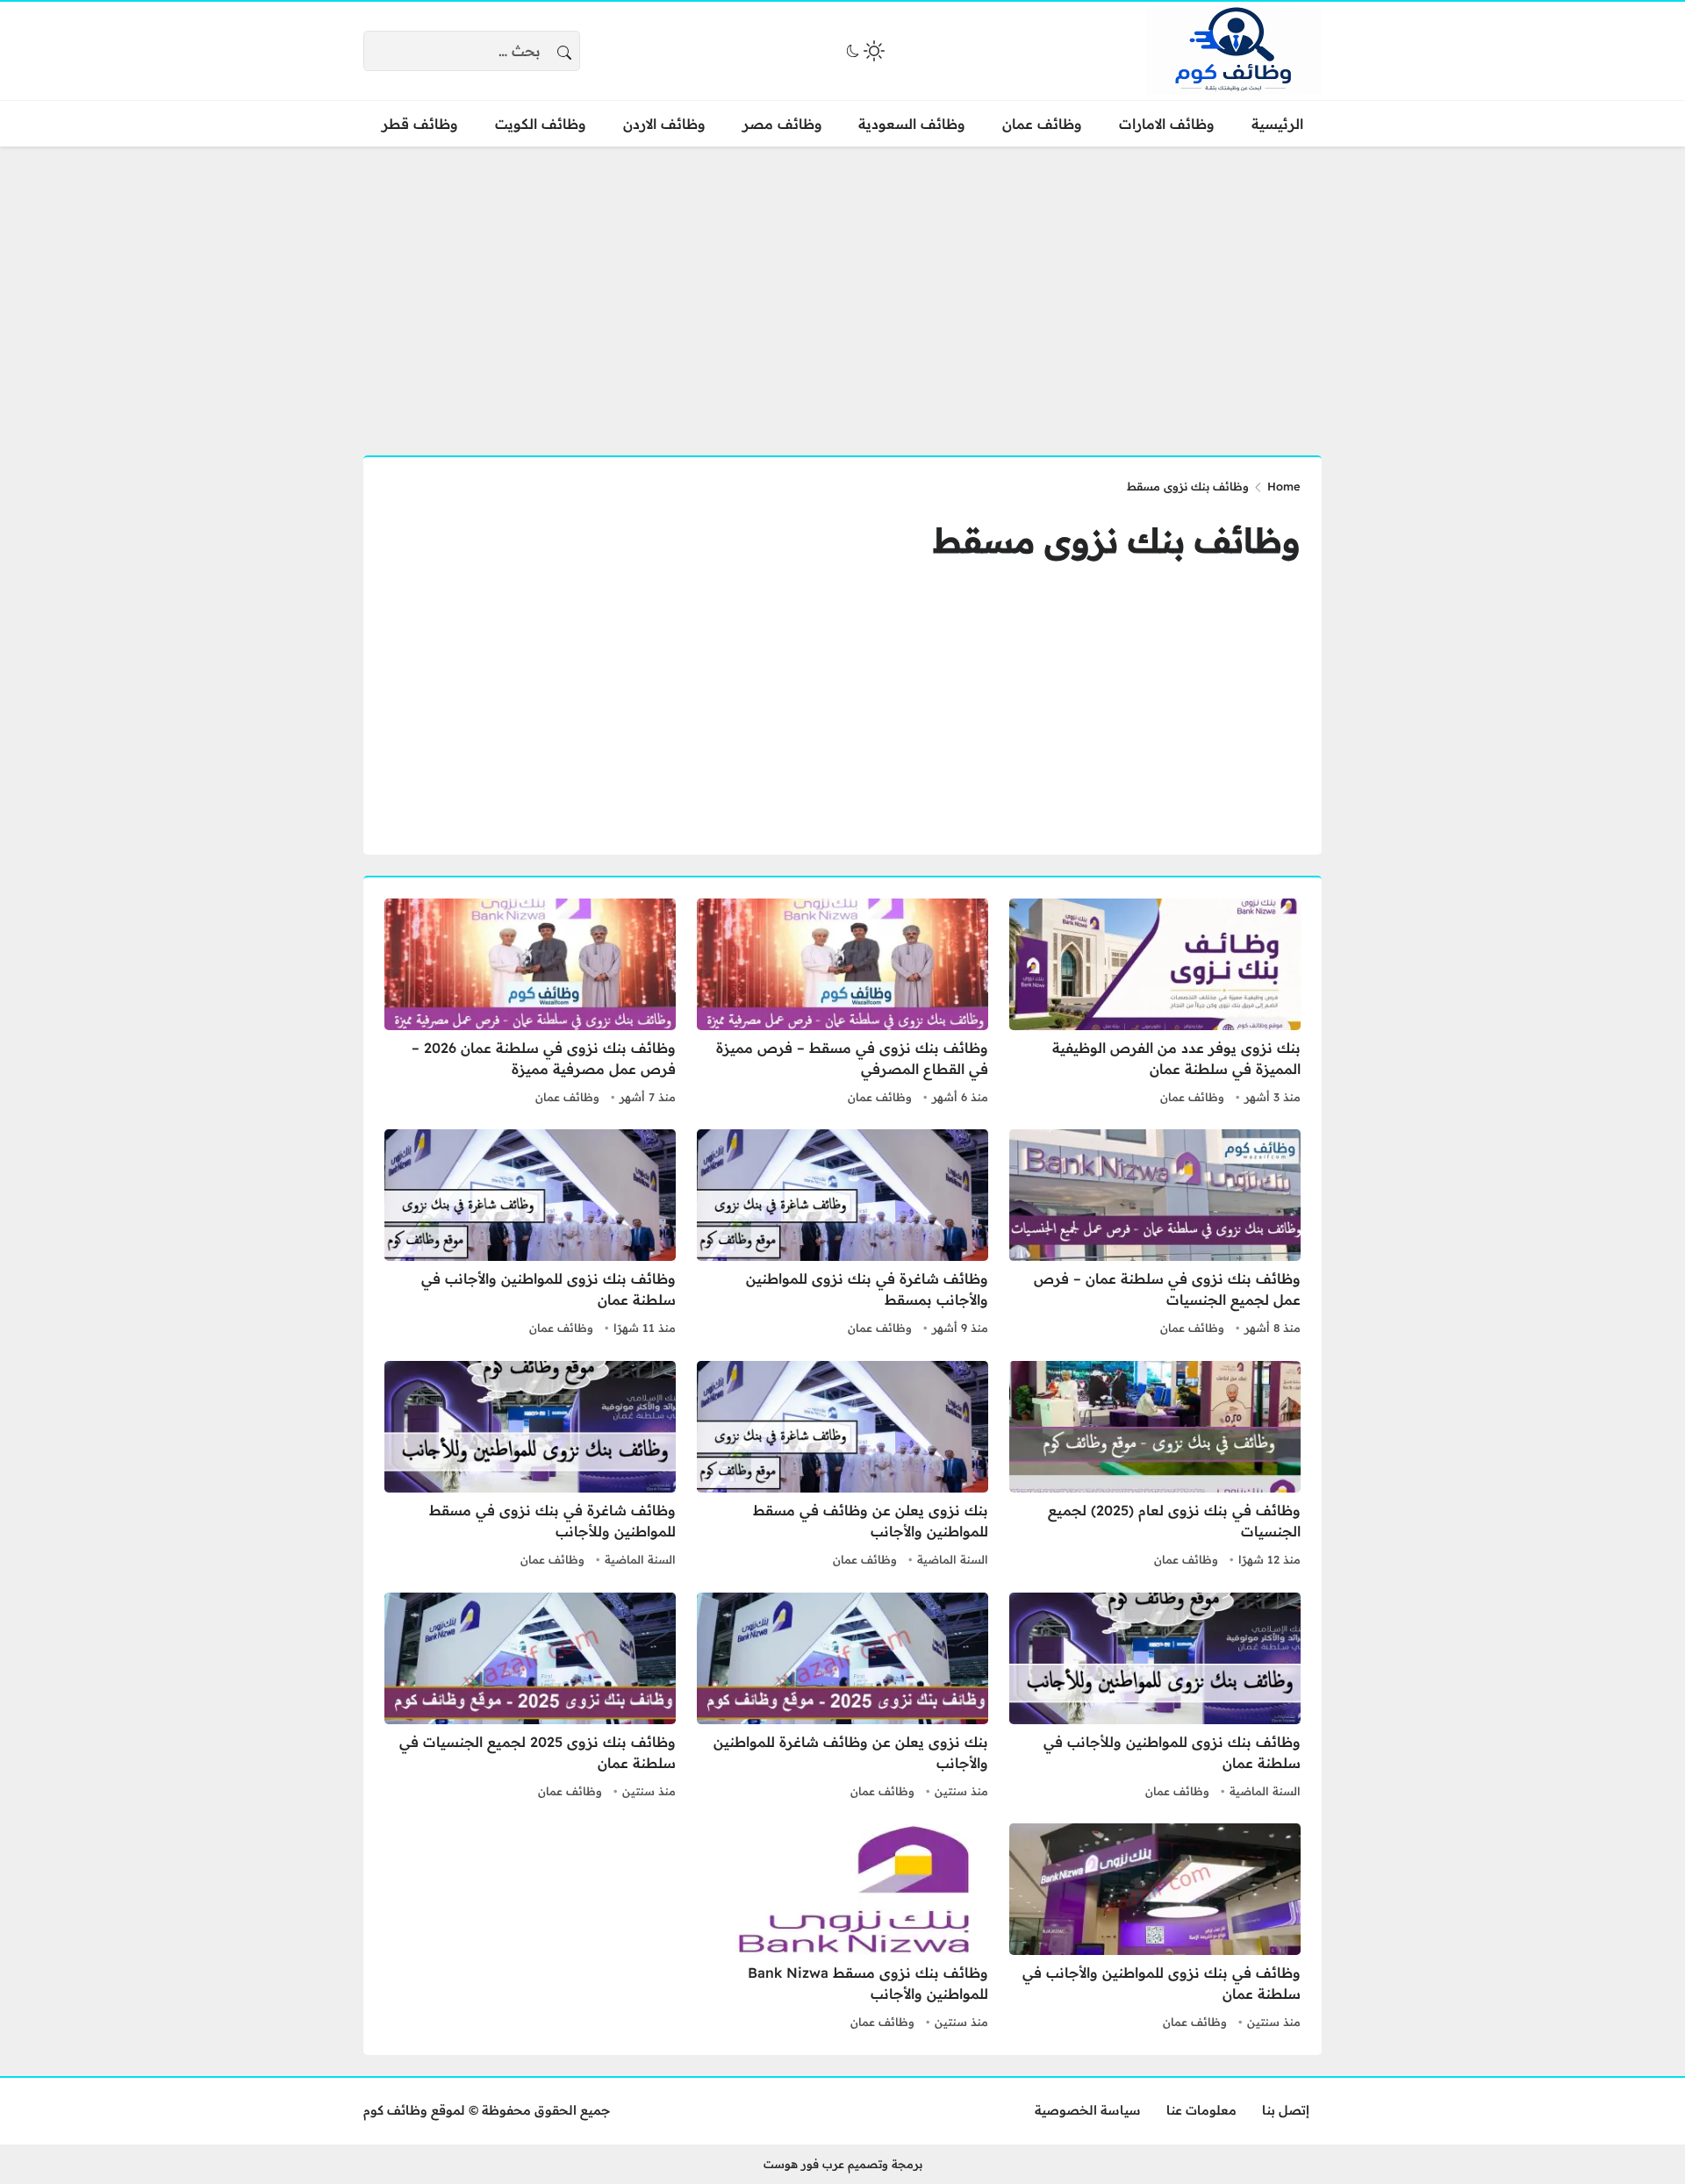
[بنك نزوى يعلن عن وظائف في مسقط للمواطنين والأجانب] (842, 1466)
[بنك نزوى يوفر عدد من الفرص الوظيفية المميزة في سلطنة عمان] (1155, 1004)
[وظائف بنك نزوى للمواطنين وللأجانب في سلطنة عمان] (1155, 1698)
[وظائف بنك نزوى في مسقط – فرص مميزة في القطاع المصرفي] (842, 1004)
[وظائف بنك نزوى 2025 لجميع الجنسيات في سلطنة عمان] (530, 1698)
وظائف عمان (1192, 1097)
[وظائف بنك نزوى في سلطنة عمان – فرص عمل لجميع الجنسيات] (1155, 1235)
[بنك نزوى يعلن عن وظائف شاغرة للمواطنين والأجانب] (842, 1698)
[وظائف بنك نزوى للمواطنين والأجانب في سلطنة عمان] (530, 1235)
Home (1284, 486)
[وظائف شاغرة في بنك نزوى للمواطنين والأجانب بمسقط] (842, 1235)
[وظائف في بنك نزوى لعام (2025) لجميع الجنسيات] (1155, 1466)
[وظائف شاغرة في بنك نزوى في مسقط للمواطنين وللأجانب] (530, 1466)
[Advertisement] (842, 290)
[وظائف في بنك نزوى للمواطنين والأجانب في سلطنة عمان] (1155, 1929)
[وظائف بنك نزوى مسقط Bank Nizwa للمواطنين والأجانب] (842, 1929)
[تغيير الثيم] (864, 51)
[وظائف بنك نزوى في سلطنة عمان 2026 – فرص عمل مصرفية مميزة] (530, 1004)
